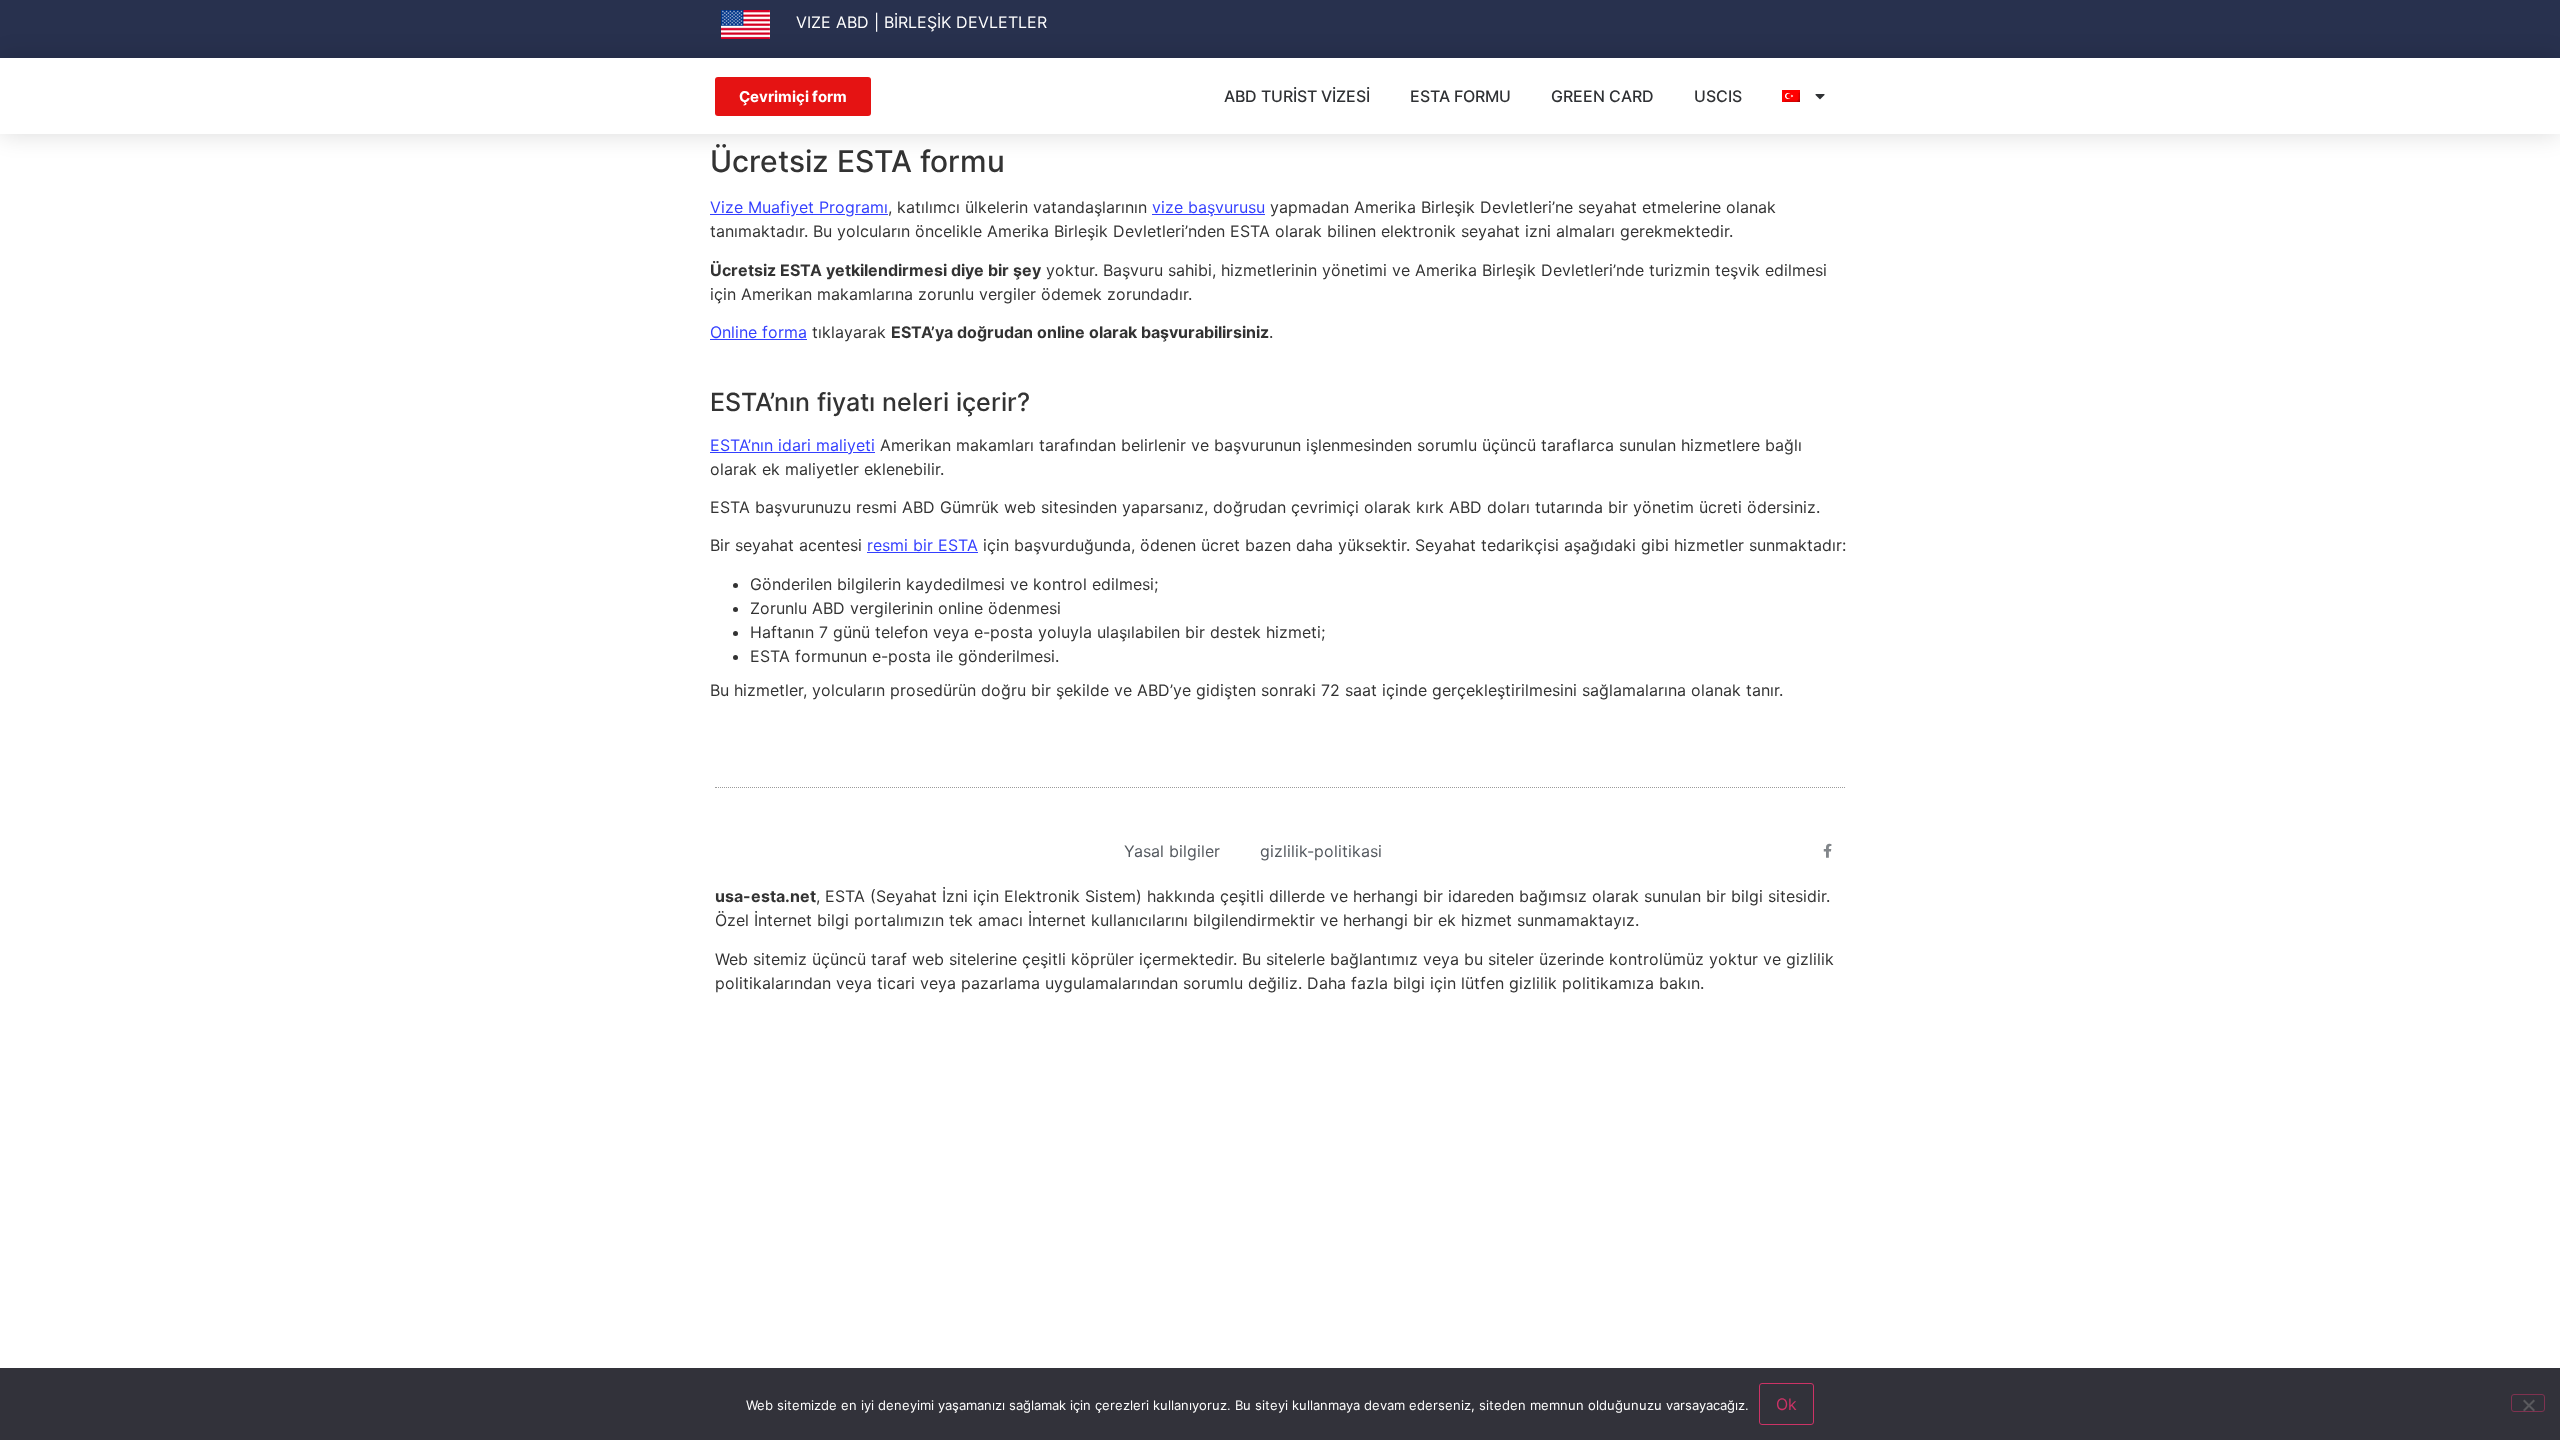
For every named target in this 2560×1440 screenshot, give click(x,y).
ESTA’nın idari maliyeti (792, 445)
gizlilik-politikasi (1321, 851)
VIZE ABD (832, 22)
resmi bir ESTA (922, 545)
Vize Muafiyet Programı (799, 207)
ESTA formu (1460, 96)
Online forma (758, 332)
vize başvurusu (1208, 207)
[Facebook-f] (1828, 851)
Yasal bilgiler (1172, 851)
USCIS (1718, 96)
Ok (1786, 1404)
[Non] (2528, 1403)
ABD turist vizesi (1297, 96)
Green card (1602, 96)
